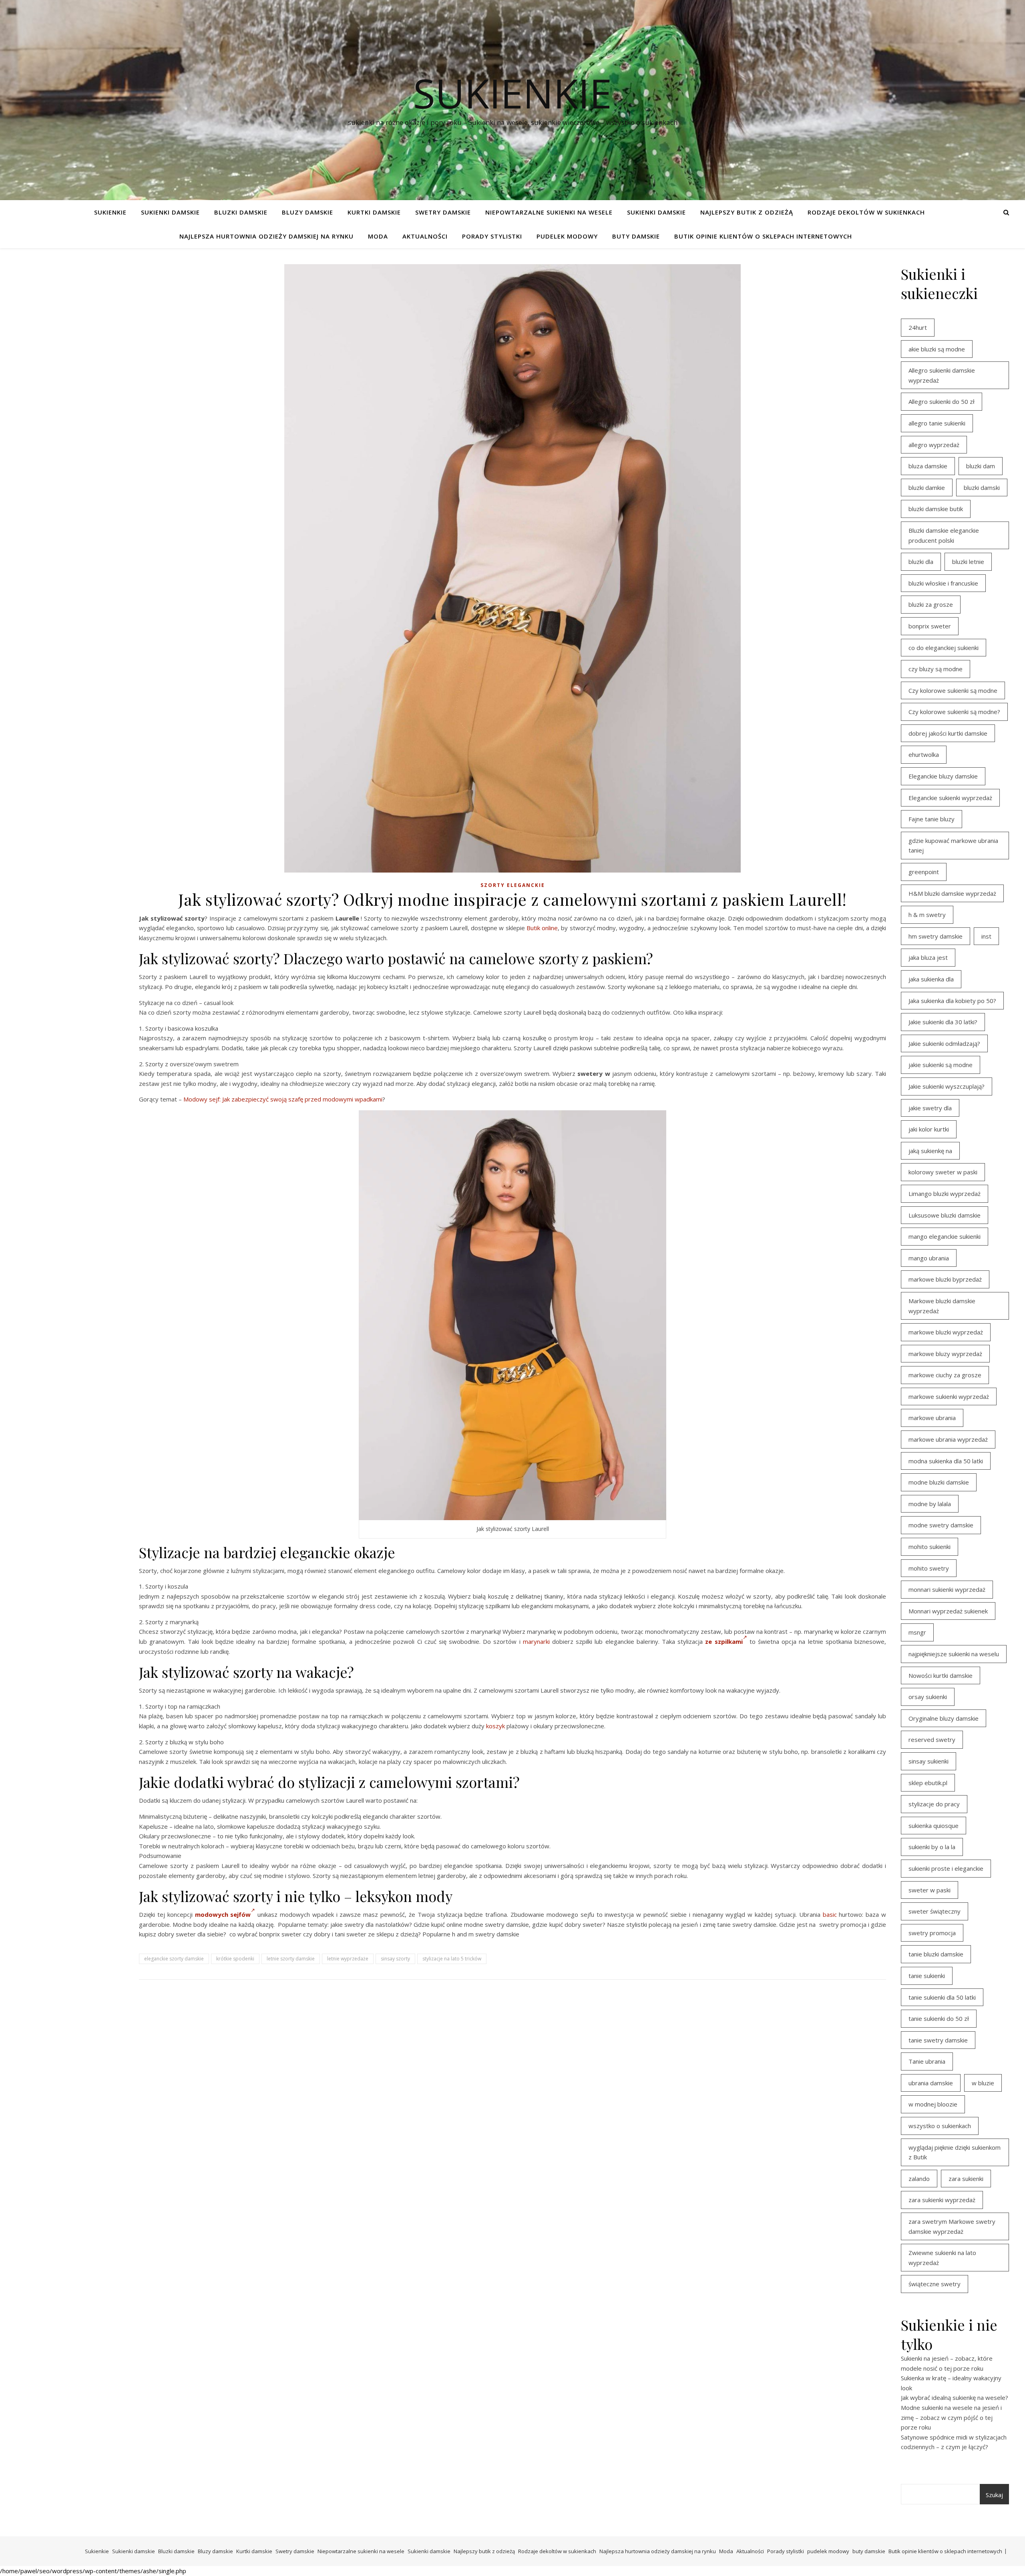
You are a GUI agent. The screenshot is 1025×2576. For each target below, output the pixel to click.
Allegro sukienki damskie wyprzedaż (942, 375)
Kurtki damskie (374, 212)
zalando (919, 2179)
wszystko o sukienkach (940, 2126)
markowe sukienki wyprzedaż (949, 1396)
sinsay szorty (395, 1959)
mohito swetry (929, 1568)
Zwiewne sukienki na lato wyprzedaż (942, 2258)
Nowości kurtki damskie (941, 1675)
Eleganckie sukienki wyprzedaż (950, 798)
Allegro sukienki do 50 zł (942, 401)
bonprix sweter (930, 626)
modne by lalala (930, 1504)
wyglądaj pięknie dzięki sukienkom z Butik (955, 2152)
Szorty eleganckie (513, 885)
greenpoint (924, 872)
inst (986, 936)
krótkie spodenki (235, 1959)
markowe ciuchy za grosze (945, 1375)
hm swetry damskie (936, 936)
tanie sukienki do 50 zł (939, 2018)
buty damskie (636, 236)
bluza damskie (928, 466)
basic (830, 1914)
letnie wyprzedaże (348, 1959)
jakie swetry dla (930, 1108)
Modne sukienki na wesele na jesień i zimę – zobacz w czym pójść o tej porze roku (951, 2417)
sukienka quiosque (934, 1826)
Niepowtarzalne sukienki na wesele (549, 212)
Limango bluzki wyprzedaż (945, 1194)
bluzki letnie (968, 562)
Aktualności (425, 236)
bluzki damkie (927, 488)
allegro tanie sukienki (937, 423)
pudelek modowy (567, 236)
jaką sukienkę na (930, 1151)
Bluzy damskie (307, 212)
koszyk (495, 1726)
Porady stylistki (492, 236)
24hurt (918, 327)
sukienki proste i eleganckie (946, 1868)
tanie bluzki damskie (936, 1954)
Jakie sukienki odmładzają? (944, 1043)
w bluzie (983, 2083)
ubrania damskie (931, 2083)
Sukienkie (110, 212)
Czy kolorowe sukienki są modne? (954, 712)
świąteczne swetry (935, 2284)
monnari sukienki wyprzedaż (947, 1589)
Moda (378, 236)
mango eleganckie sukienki (945, 1236)
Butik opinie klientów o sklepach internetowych (763, 236)
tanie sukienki (927, 1976)
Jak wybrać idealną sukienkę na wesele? (955, 2397)
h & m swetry (927, 915)
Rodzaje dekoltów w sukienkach (866, 212)
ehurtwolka (924, 754)
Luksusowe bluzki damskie (945, 1215)
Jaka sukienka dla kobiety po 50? (952, 1001)
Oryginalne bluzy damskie (944, 1718)
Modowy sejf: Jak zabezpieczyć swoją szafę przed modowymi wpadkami (283, 1099)
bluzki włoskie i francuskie (943, 583)
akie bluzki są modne (937, 349)
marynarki (536, 1641)
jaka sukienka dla (931, 979)
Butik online (542, 928)
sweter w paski (930, 1890)
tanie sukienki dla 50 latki (942, 1997)
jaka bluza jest (928, 957)
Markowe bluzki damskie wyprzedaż (942, 1306)
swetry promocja (932, 1933)
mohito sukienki (930, 1547)
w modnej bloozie (933, 2104)
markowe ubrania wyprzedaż (948, 1439)
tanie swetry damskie (938, 2040)
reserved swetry (932, 1739)
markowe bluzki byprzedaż (945, 1279)
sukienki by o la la (932, 1847)
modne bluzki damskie (939, 1482)
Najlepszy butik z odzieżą (747, 212)
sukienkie (512, 93)
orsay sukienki (928, 1697)
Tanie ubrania (927, 2061)
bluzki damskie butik (936, 509)
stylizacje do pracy (934, 1804)
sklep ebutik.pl (928, 1783)
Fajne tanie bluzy (932, 819)
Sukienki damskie (170, 212)
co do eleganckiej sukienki (944, 648)
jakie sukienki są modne (941, 1065)
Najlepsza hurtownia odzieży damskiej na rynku (266, 236)
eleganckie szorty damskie (174, 1959)
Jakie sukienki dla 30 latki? (943, 1022)
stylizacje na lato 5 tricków (452, 1959)
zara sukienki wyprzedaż (942, 2200)
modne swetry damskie (941, 1525)
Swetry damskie (443, 212)
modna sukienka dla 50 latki (946, 1461)
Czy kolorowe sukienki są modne (953, 690)
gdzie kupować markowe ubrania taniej (953, 846)
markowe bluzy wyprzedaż (945, 1354)
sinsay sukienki (929, 1761)
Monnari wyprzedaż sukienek (948, 1611)
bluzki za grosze (931, 604)
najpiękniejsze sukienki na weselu (954, 1654)
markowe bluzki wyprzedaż (946, 1332)
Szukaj (994, 2495)
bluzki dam (981, 466)
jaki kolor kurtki (929, 1129)
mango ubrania (929, 1258)
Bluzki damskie (241, 212)
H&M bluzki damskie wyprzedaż (952, 893)
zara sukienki (966, 2179)
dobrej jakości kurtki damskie (948, 733)
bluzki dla (921, 562)
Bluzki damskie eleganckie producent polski (944, 535)
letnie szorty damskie (291, 1959)
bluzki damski (982, 488)
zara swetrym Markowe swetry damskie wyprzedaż (952, 2226)
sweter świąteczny (935, 1911)
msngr (917, 1632)
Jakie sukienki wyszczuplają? (947, 1086)
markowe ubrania (932, 1418)
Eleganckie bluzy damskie (943, 776)
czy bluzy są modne (936, 669)
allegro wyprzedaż (934, 445)
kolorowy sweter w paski (943, 1172)
